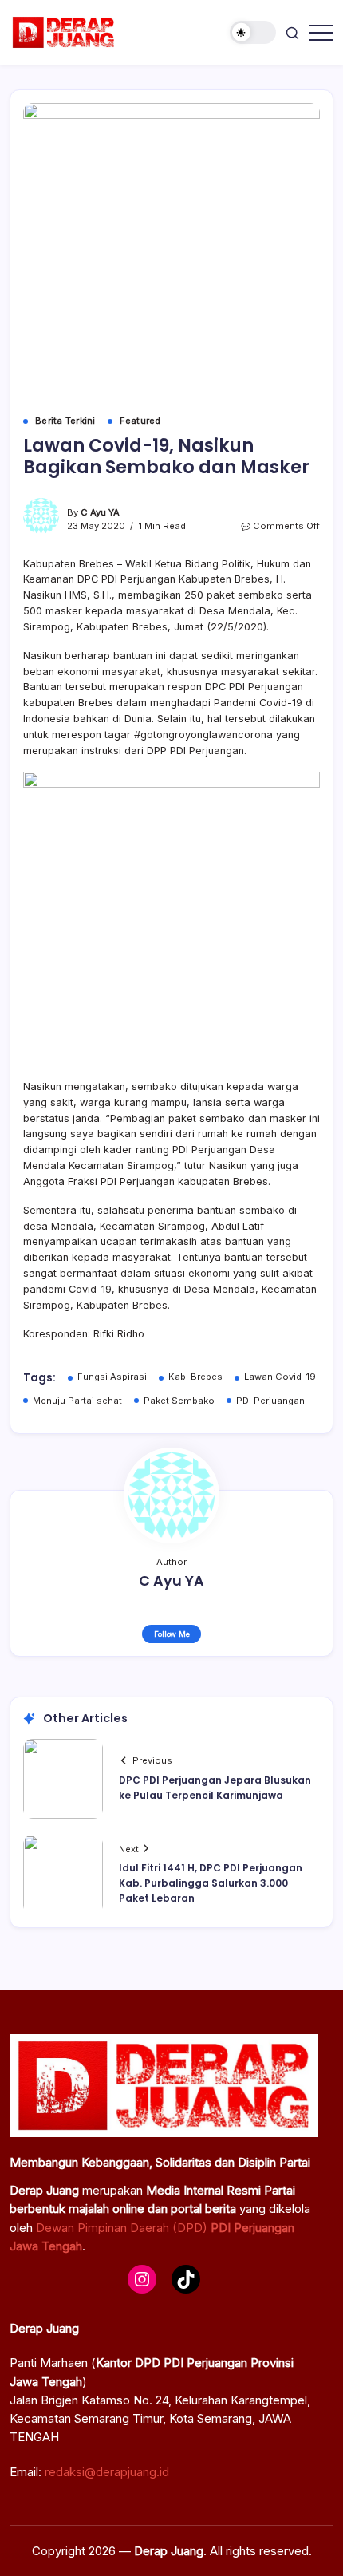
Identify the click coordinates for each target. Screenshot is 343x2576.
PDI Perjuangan (270, 1401)
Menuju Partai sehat (77, 1401)
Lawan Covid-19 (280, 1377)
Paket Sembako (179, 1401)
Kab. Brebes (195, 1377)
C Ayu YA (100, 512)
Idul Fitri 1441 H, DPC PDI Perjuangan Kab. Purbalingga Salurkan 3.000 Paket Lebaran (211, 1883)
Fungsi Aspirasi (112, 1377)
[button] (253, 32)
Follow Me (172, 1634)
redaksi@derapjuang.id (107, 2472)
